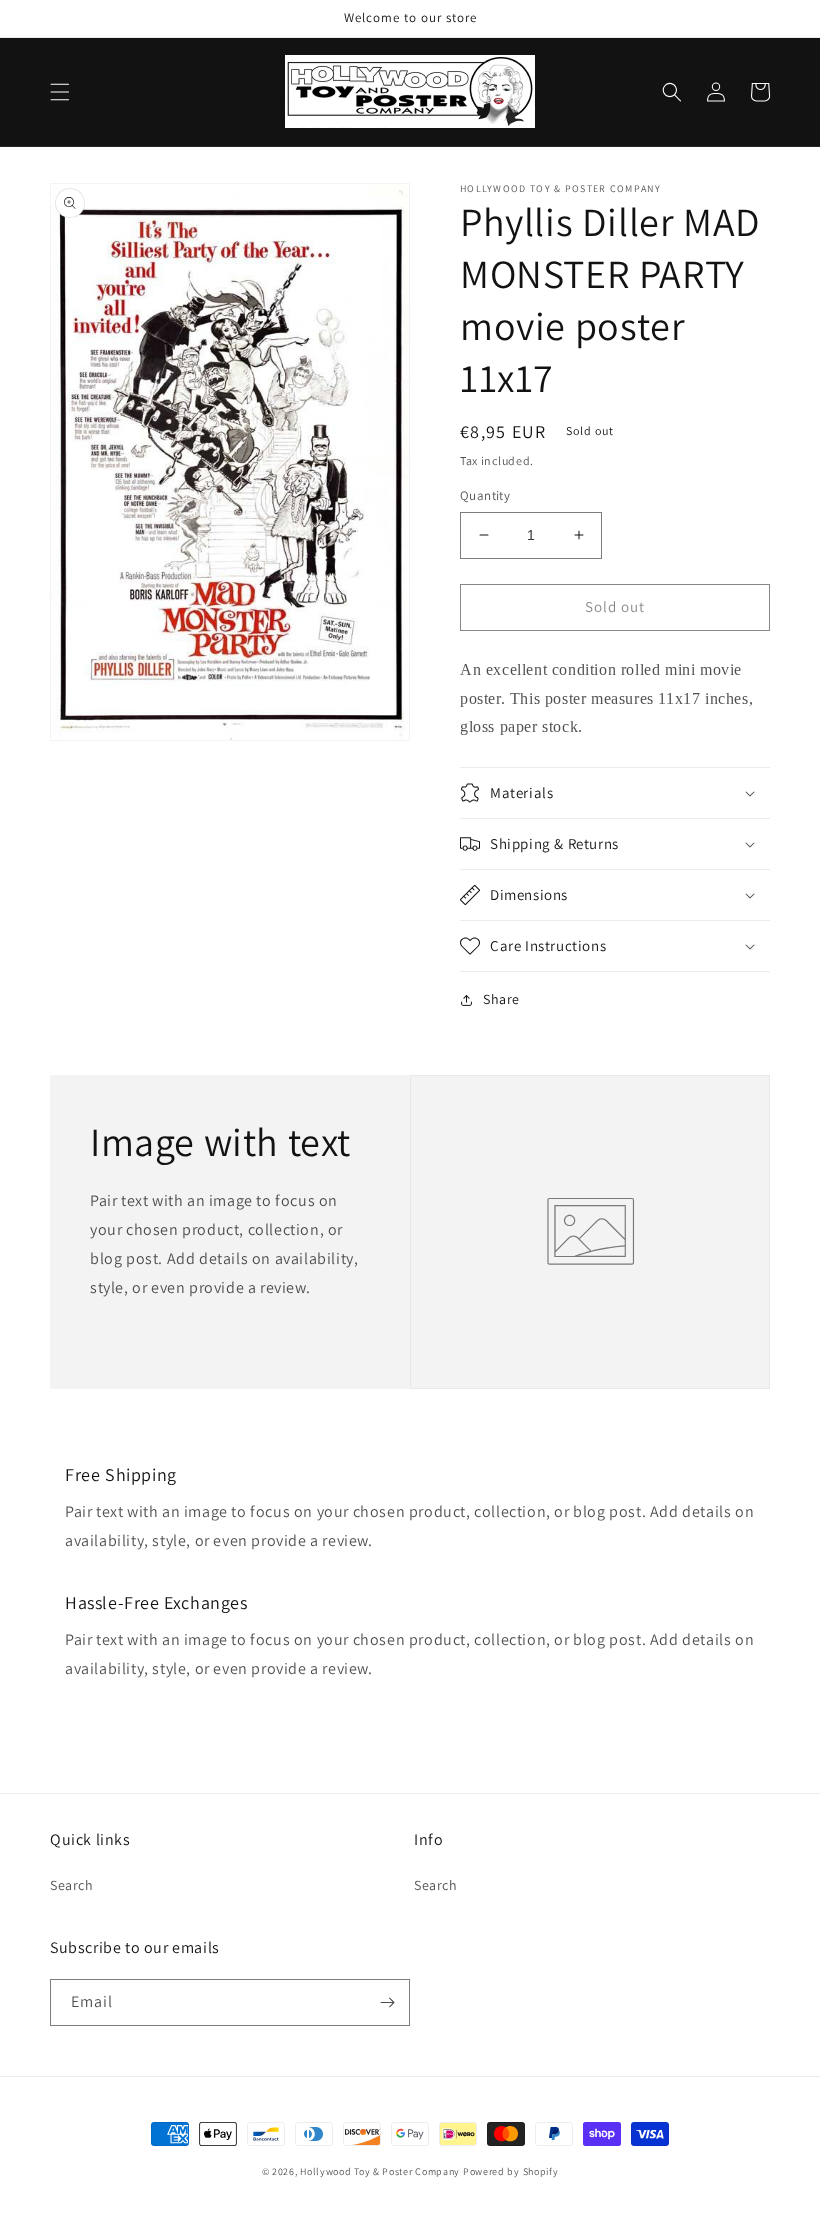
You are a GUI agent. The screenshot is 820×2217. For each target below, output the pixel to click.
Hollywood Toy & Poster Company (380, 2171)
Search (72, 1885)
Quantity (485, 495)
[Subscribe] (387, 2002)
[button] (60, 92)
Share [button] (501, 999)
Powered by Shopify (511, 2171)
